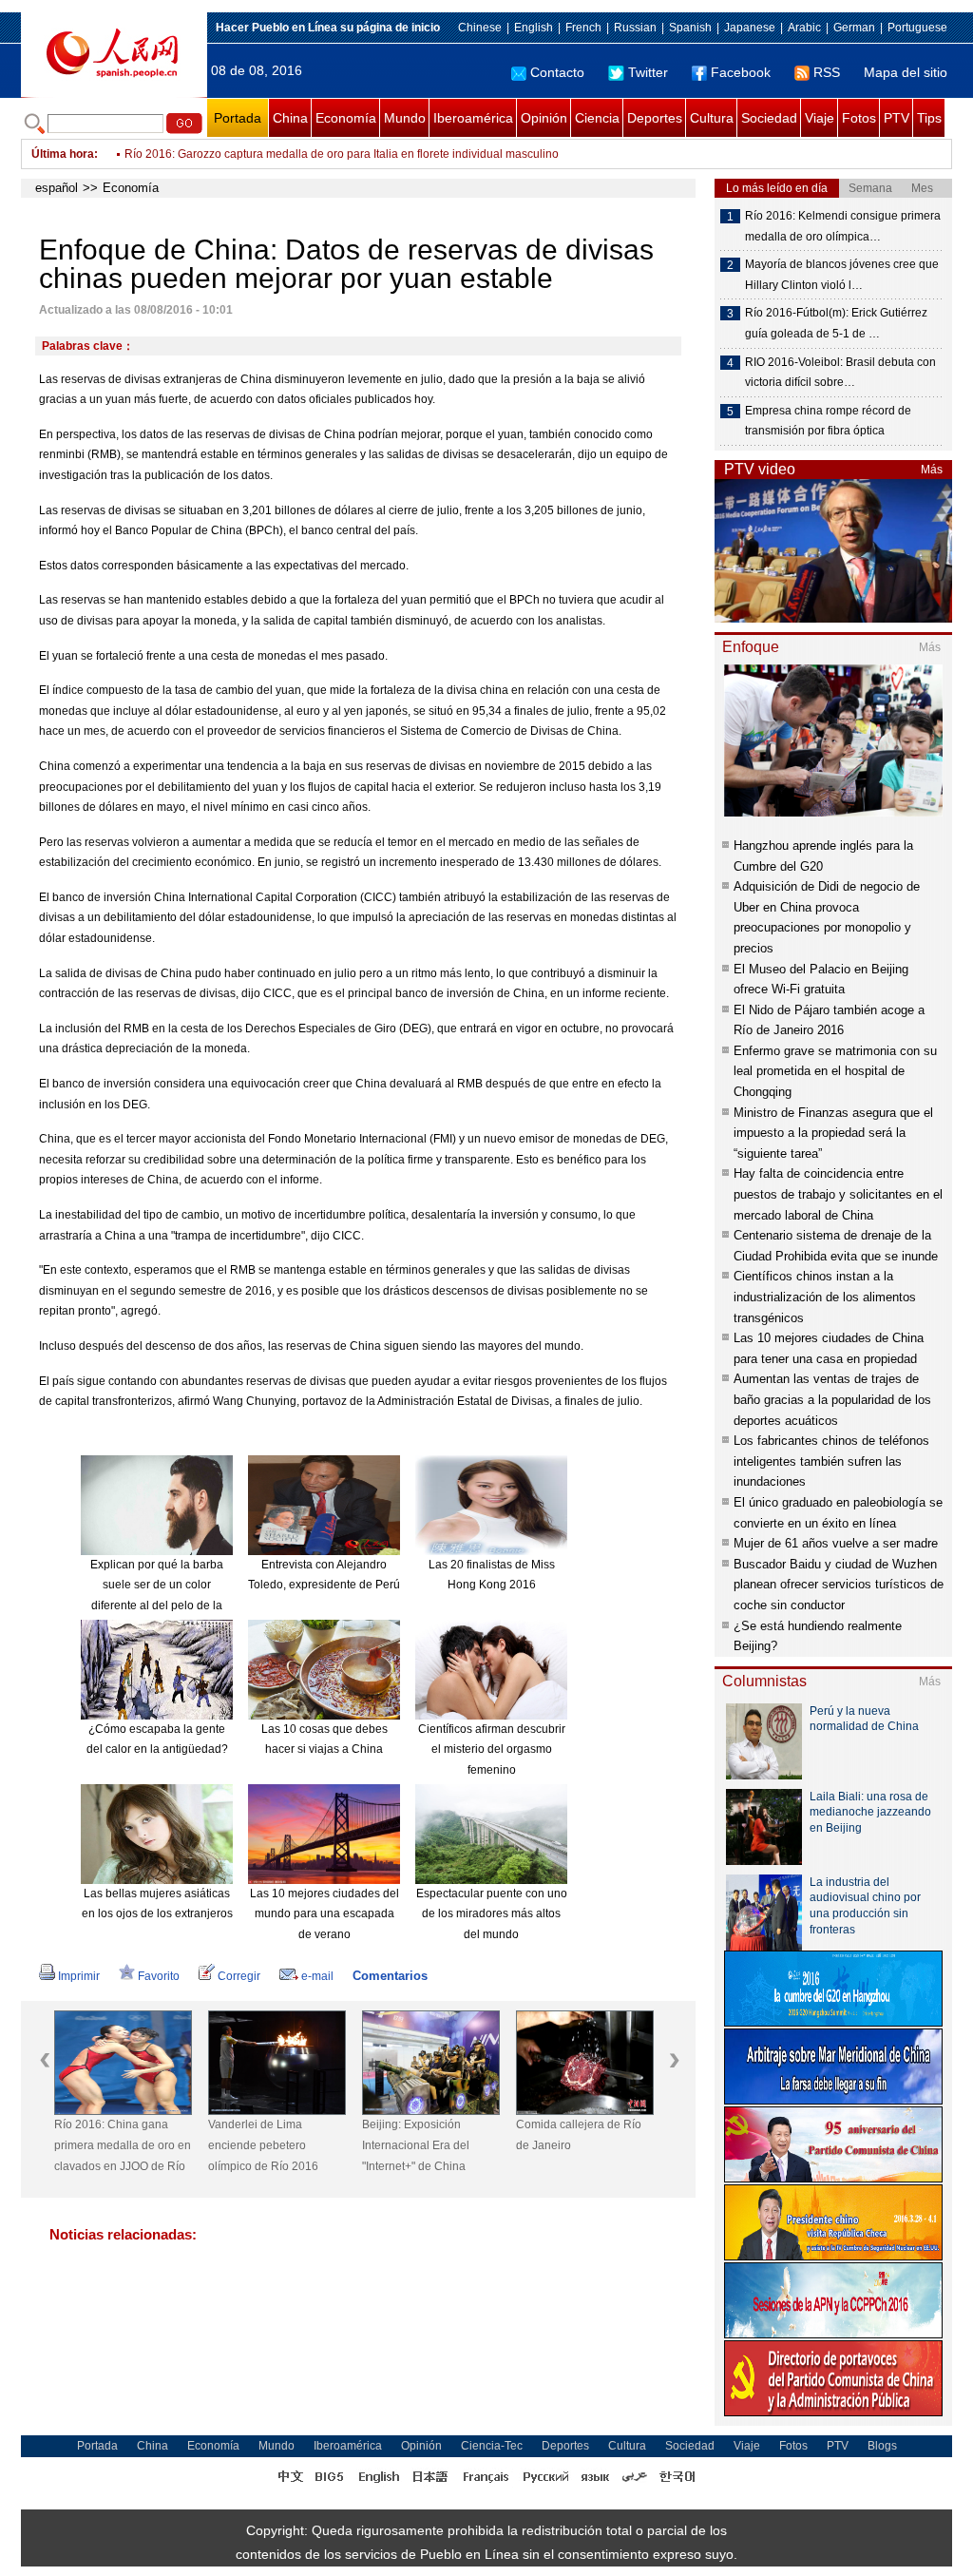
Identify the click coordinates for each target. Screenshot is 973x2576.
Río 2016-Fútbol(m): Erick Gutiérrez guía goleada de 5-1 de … (836, 323)
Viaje (820, 118)
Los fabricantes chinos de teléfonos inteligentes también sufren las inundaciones (831, 1461)
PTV (897, 118)
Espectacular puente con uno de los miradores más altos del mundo (492, 1914)
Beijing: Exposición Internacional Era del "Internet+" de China (416, 2145)
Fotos (859, 118)
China (290, 118)
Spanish (690, 28)
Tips (929, 118)
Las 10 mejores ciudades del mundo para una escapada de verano (324, 1914)
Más (932, 470)
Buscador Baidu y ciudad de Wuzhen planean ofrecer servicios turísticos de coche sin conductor (839, 1585)
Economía (346, 118)
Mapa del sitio (906, 72)
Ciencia (597, 118)
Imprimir (79, 1976)
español (57, 188)
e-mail (317, 1976)
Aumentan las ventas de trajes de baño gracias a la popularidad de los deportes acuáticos (832, 1399)
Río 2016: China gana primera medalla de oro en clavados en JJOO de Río (123, 2145)
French (583, 28)
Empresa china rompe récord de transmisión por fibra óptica (828, 421)
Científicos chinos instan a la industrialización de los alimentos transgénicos (825, 1297)
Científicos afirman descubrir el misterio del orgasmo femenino (492, 1749)
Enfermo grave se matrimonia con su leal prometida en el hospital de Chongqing (835, 1071)
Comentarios (390, 1976)
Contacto (557, 72)
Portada (238, 118)
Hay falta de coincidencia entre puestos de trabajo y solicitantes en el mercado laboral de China (838, 1194)
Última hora (63, 154)
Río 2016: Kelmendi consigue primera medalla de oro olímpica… (843, 226)
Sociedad (769, 118)
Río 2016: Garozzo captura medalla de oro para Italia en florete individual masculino (342, 154)
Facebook (741, 72)
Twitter (648, 72)
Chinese (480, 28)
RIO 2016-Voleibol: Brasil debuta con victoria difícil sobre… (840, 373)
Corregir (239, 1976)
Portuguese (917, 28)
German (854, 28)
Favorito (159, 1976)
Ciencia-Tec (492, 2446)
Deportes (655, 118)
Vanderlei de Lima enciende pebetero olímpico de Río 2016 (263, 2145)
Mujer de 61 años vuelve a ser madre (836, 1543)
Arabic (804, 28)
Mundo (405, 118)
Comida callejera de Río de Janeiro (579, 2135)
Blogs (882, 2446)
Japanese (750, 28)
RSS (827, 72)
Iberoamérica (473, 118)
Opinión (544, 118)
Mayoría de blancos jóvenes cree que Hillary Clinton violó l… (842, 275)
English (534, 28)
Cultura (712, 118)
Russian (635, 28)
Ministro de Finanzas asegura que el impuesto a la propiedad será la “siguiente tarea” (833, 1133)
